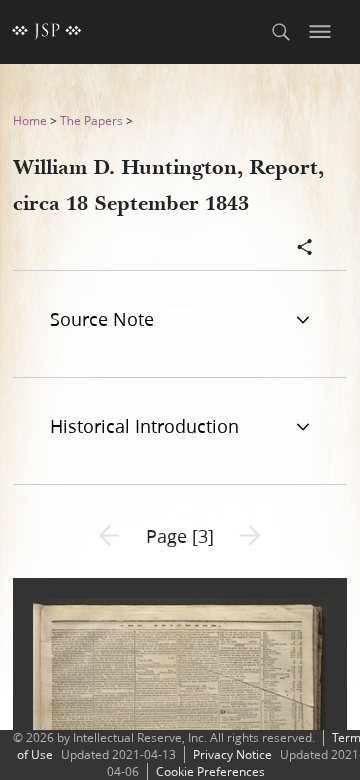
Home (30, 120)
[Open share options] (305, 249)
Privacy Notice (232, 754)
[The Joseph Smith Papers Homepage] (47, 32)
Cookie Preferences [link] (210, 771)
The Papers (91, 120)
